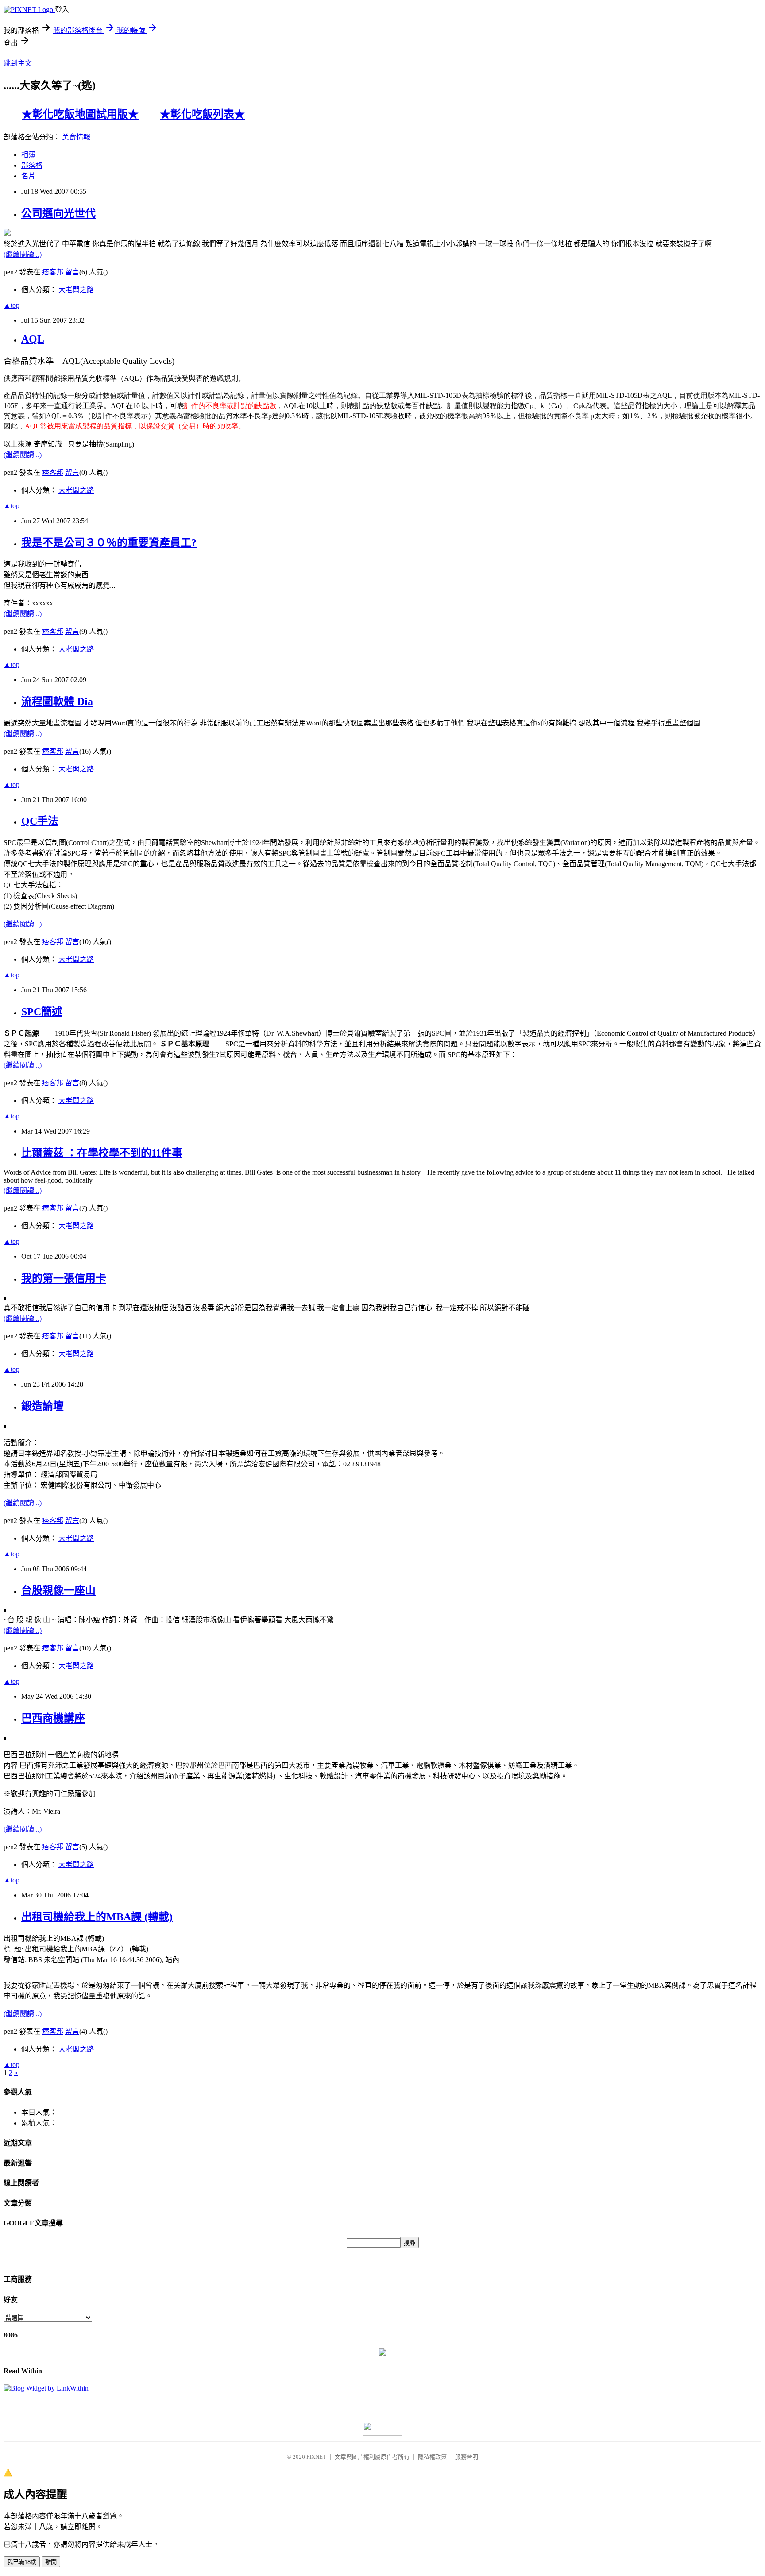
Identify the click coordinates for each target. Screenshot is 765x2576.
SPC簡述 (42, 1012)
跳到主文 (18, 63)
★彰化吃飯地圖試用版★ (80, 114)
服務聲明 (467, 2457)
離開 (51, 2562)
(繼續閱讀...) (23, 254)
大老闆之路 (76, 290)
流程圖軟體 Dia (57, 702)
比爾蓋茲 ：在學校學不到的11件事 (102, 1153)
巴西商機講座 (53, 1718)
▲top (12, 305)
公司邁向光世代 (58, 213)
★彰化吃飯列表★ (202, 114)
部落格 (32, 165)
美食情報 (76, 137)
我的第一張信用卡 (64, 1278)
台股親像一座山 (58, 1590)
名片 (28, 176)
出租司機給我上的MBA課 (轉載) (97, 1917)
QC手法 (40, 821)
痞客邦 (53, 272)
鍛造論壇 (42, 1406)
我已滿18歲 (22, 2562)
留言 (72, 272)
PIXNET (316, 2457)
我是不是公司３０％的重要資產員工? (109, 543)
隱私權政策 (432, 2457)
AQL (33, 339)
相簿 (28, 155)
